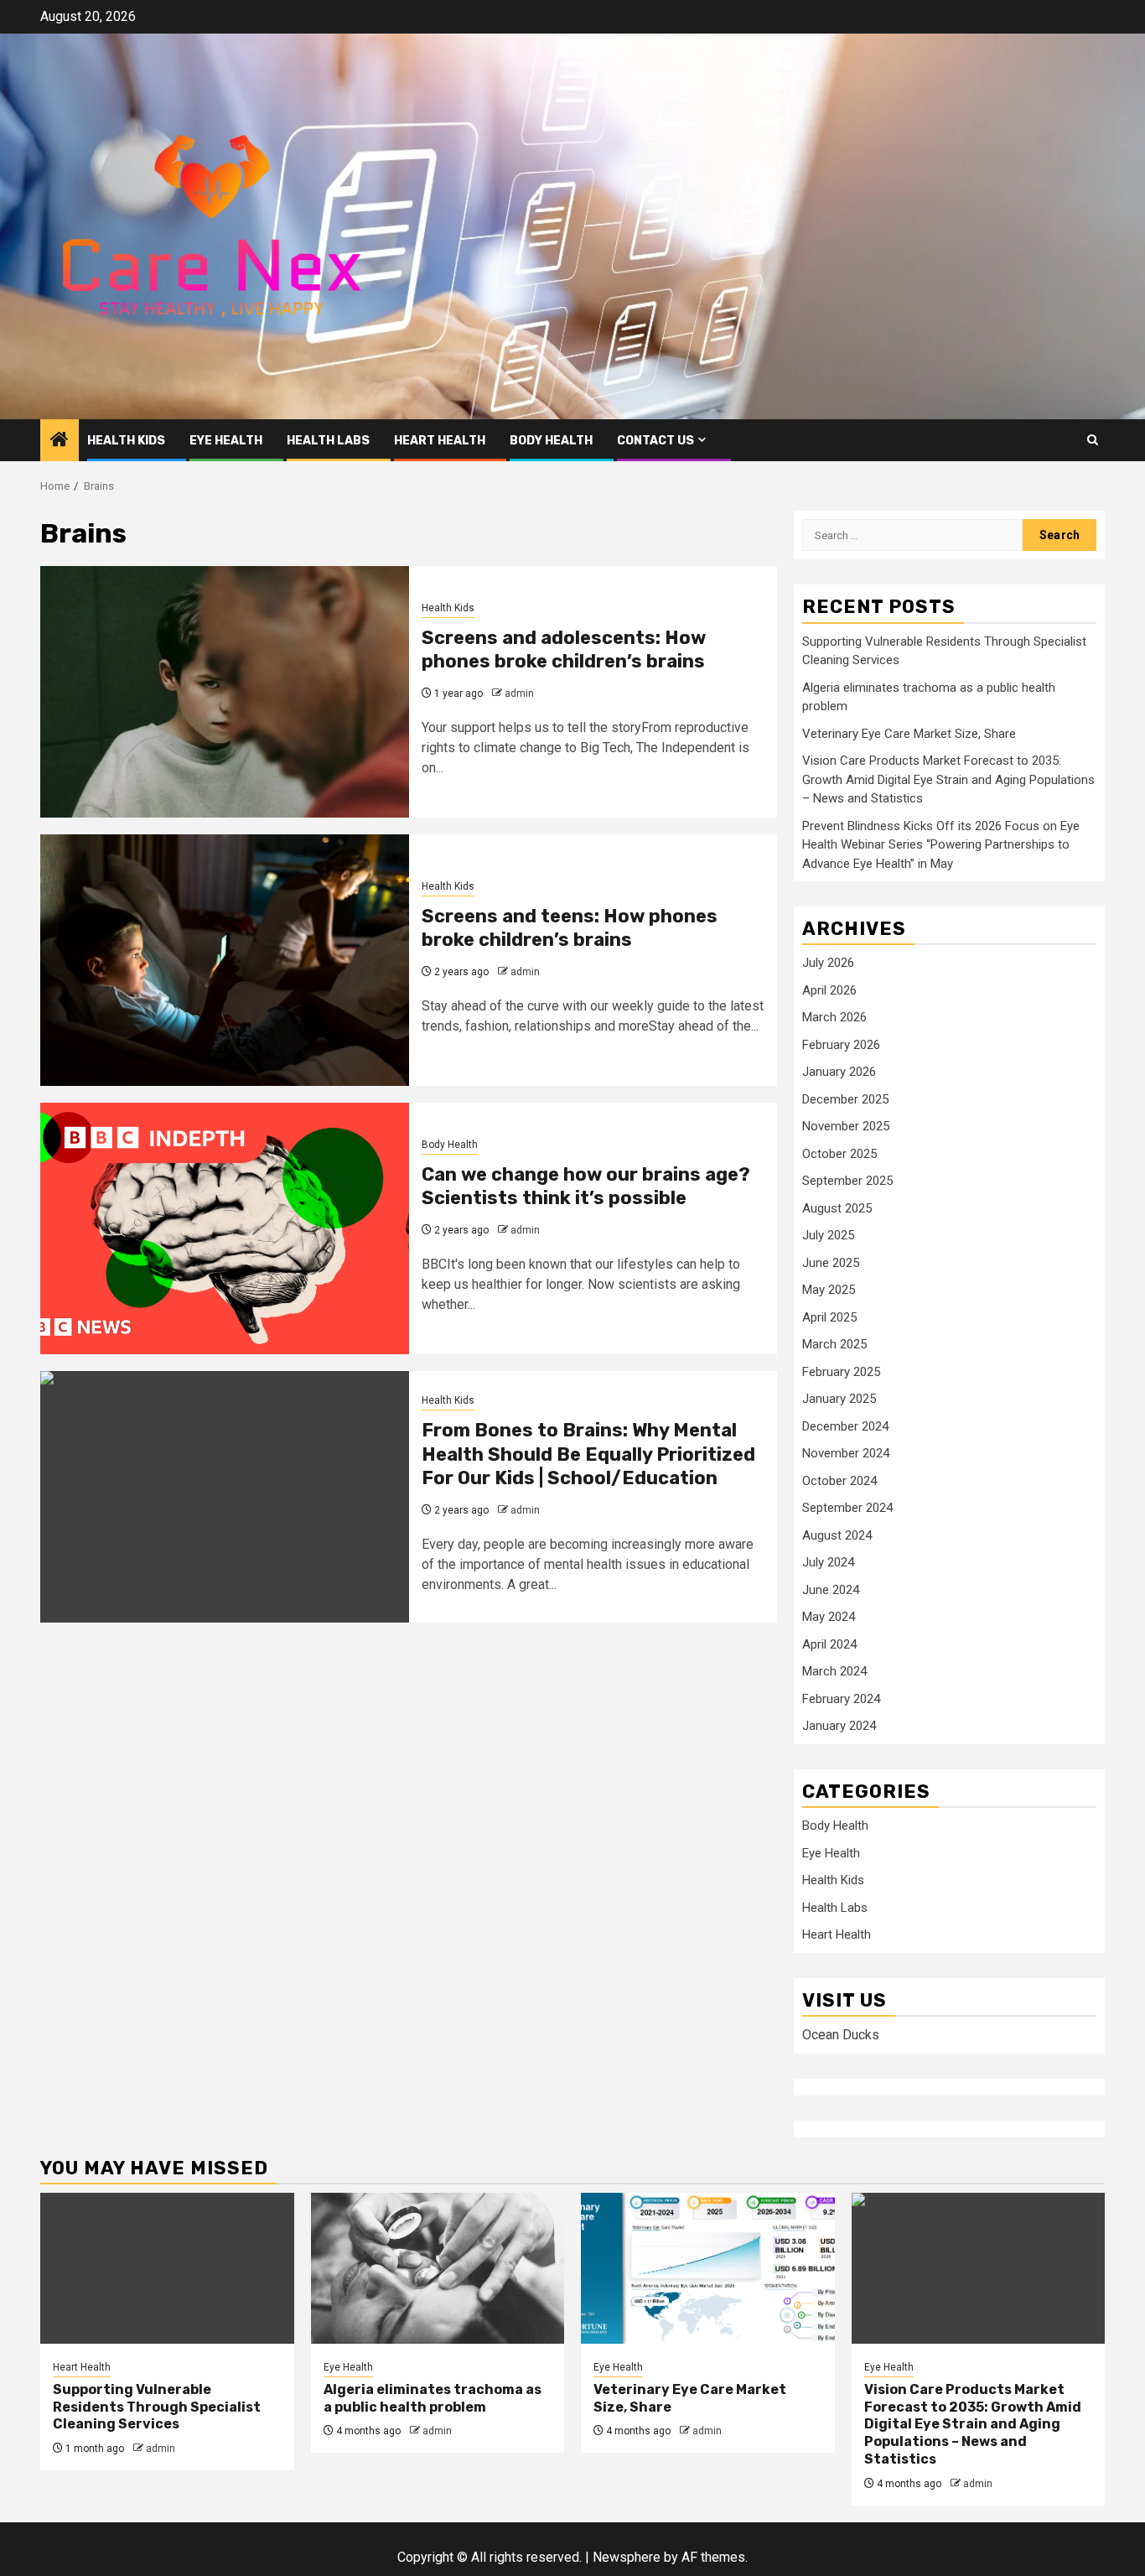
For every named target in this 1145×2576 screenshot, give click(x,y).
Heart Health (440, 441)
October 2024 (839, 1481)
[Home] (60, 441)
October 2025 (839, 1154)
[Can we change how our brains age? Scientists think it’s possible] (225, 1228)
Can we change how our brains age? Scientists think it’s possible (586, 1187)
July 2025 (828, 1235)
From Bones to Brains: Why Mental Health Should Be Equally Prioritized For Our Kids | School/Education (588, 1454)
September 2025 (847, 1181)
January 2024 (839, 1726)
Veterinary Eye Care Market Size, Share (909, 734)
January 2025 (839, 1399)
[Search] (1093, 440)
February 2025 (841, 1372)
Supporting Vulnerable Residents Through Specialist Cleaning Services (157, 2407)
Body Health (551, 441)
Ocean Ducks (841, 2035)
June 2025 (831, 1263)
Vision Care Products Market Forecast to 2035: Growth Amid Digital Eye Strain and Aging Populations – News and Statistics (948, 779)
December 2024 (845, 1426)
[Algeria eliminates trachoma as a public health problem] (438, 2268)
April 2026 (829, 990)
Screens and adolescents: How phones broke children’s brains (564, 650)
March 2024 (834, 1671)
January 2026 (839, 1072)
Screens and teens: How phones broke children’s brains (570, 928)
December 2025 (845, 1099)
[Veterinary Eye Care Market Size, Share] (708, 2268)
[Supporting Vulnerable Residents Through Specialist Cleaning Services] (167, 2268)
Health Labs (328, 441)
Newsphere (627, 2557)
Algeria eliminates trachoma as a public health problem (433, 2398)
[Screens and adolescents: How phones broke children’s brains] (225, 692)
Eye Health (226, 441)
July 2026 (828, 963)
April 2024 (829, 1644)
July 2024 (828, 1562)
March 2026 (834, 1017)
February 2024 (841, 1699)
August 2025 (837, 1208)
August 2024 (837, 1535)
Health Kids (126, 441)
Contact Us (655, 441)
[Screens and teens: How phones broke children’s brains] (225, 960)
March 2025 (834, 1344)
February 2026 (841, 1045)
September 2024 (847, 1508)
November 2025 (846, 1126)
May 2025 (829, 1290)
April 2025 (829, 1317)
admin (519, 693)
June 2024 (831, 1590)
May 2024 (829, 1617)
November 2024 (846, 1453)
